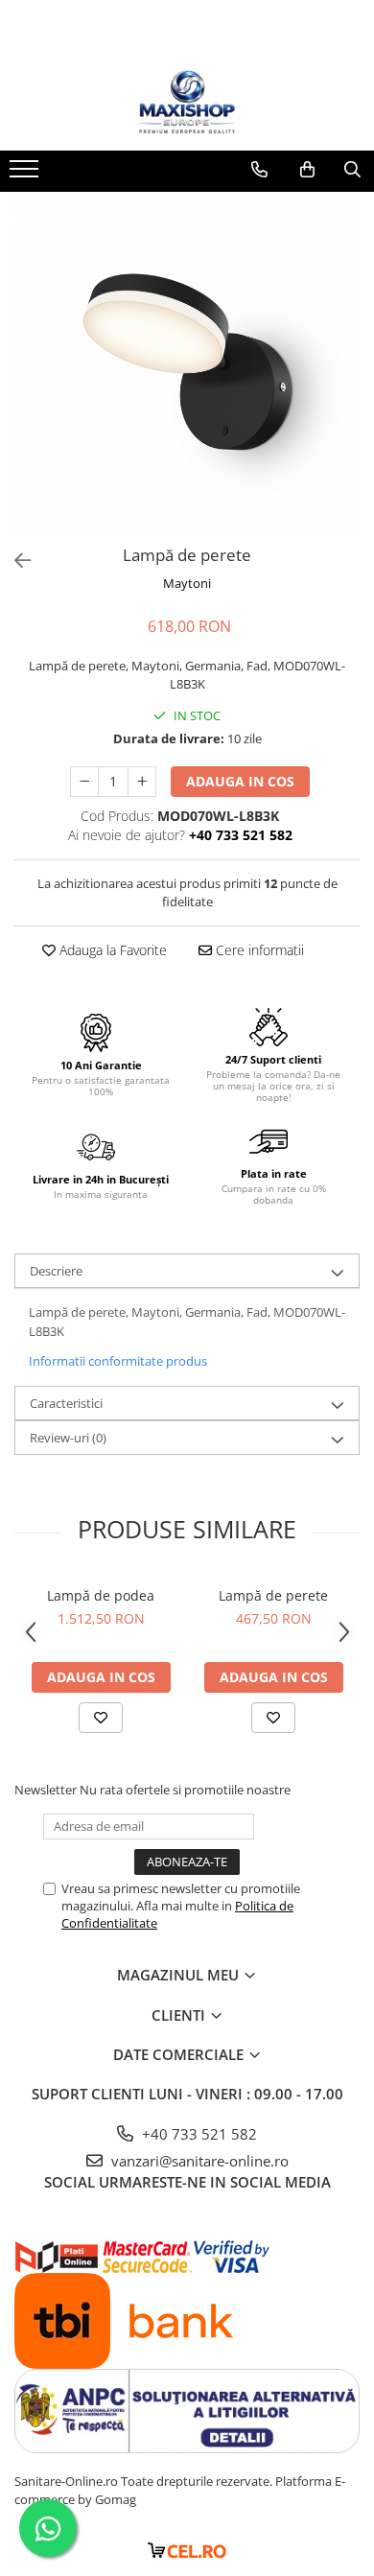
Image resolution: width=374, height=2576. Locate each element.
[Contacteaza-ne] (259, 170)
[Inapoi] (14, 561)
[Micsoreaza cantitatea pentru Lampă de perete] (84, 782)
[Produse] (26, 175)
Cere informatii (258, 950)
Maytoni (187, 583)
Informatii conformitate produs (118, 1361)
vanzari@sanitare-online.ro (198, 2161)
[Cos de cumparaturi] (307, 170)
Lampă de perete (273, 1595)
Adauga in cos (240, 781)
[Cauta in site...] (352, 170)
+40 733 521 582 (198, 2134)
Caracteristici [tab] (66, 1403)
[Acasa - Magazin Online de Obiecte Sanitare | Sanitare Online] (187, 103)
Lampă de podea (101, 1595)
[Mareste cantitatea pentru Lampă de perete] (142, 782)
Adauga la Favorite (111, 950)
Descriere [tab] (56, 1271)
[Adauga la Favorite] (101, 1718)
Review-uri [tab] (68, 1438)
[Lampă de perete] (187, 364)
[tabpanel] (187, 364)
